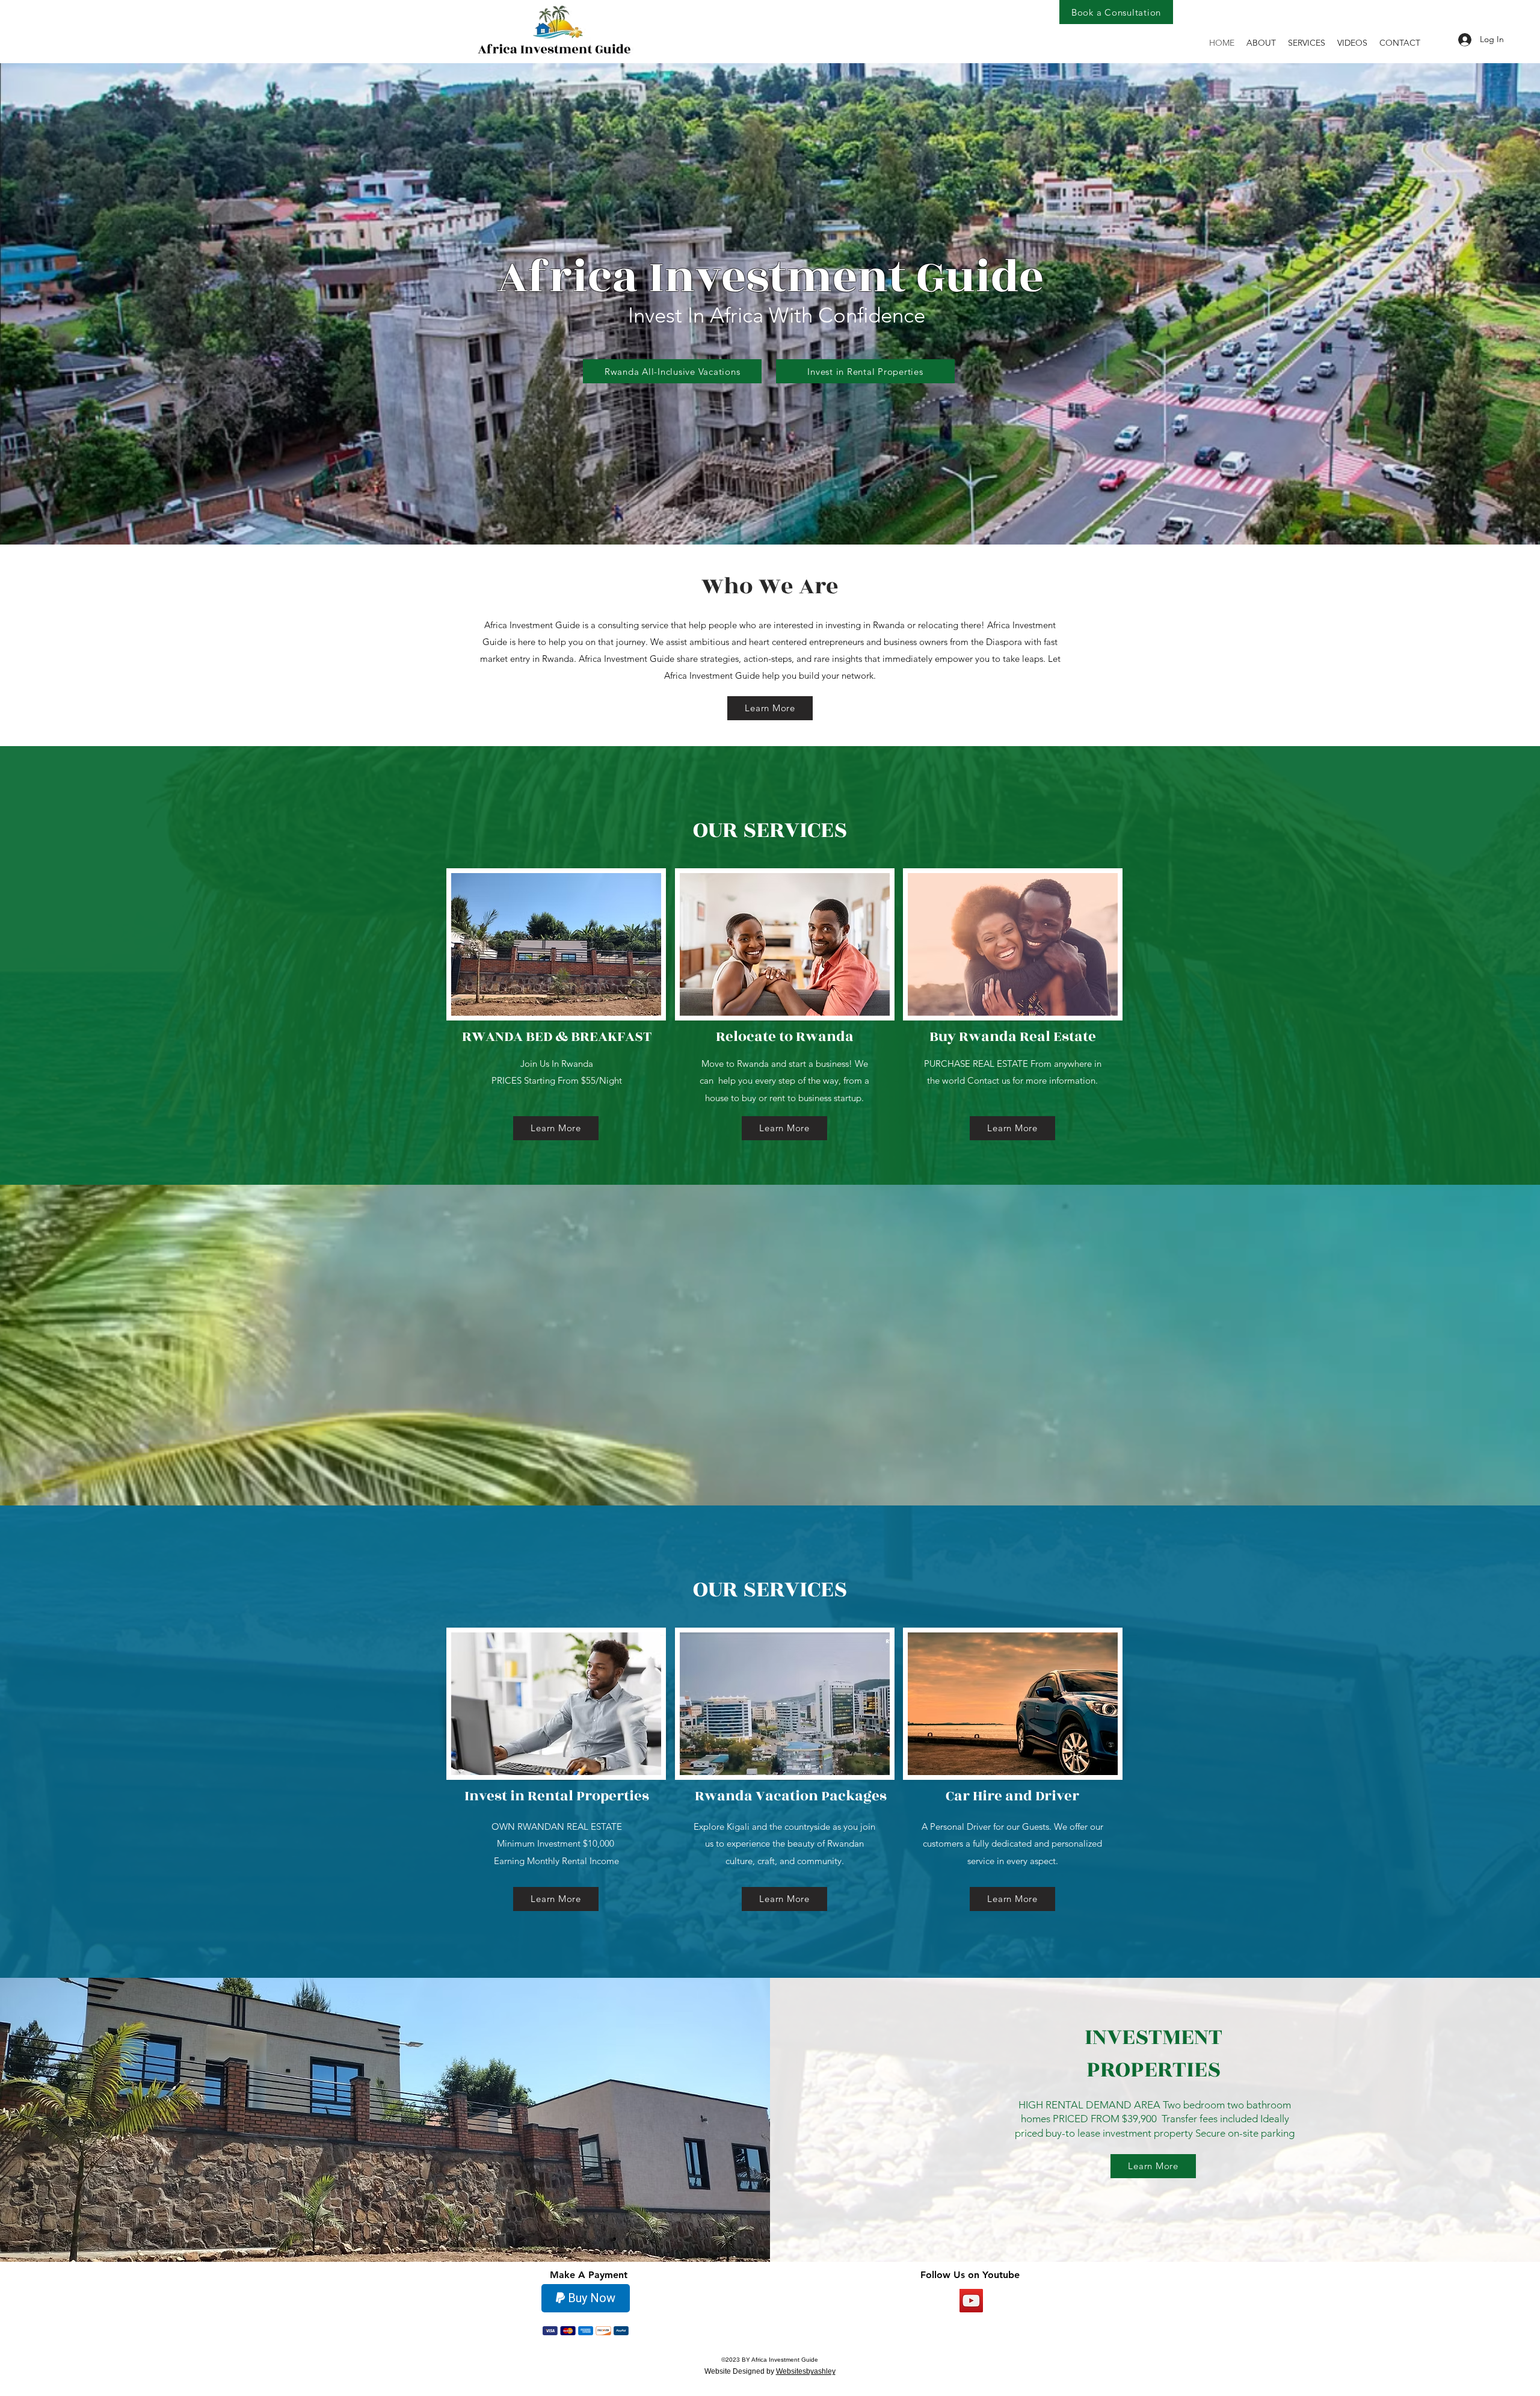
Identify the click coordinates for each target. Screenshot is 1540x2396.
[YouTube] (971, 2301)
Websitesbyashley (806, 2371)
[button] (1307, 43)
